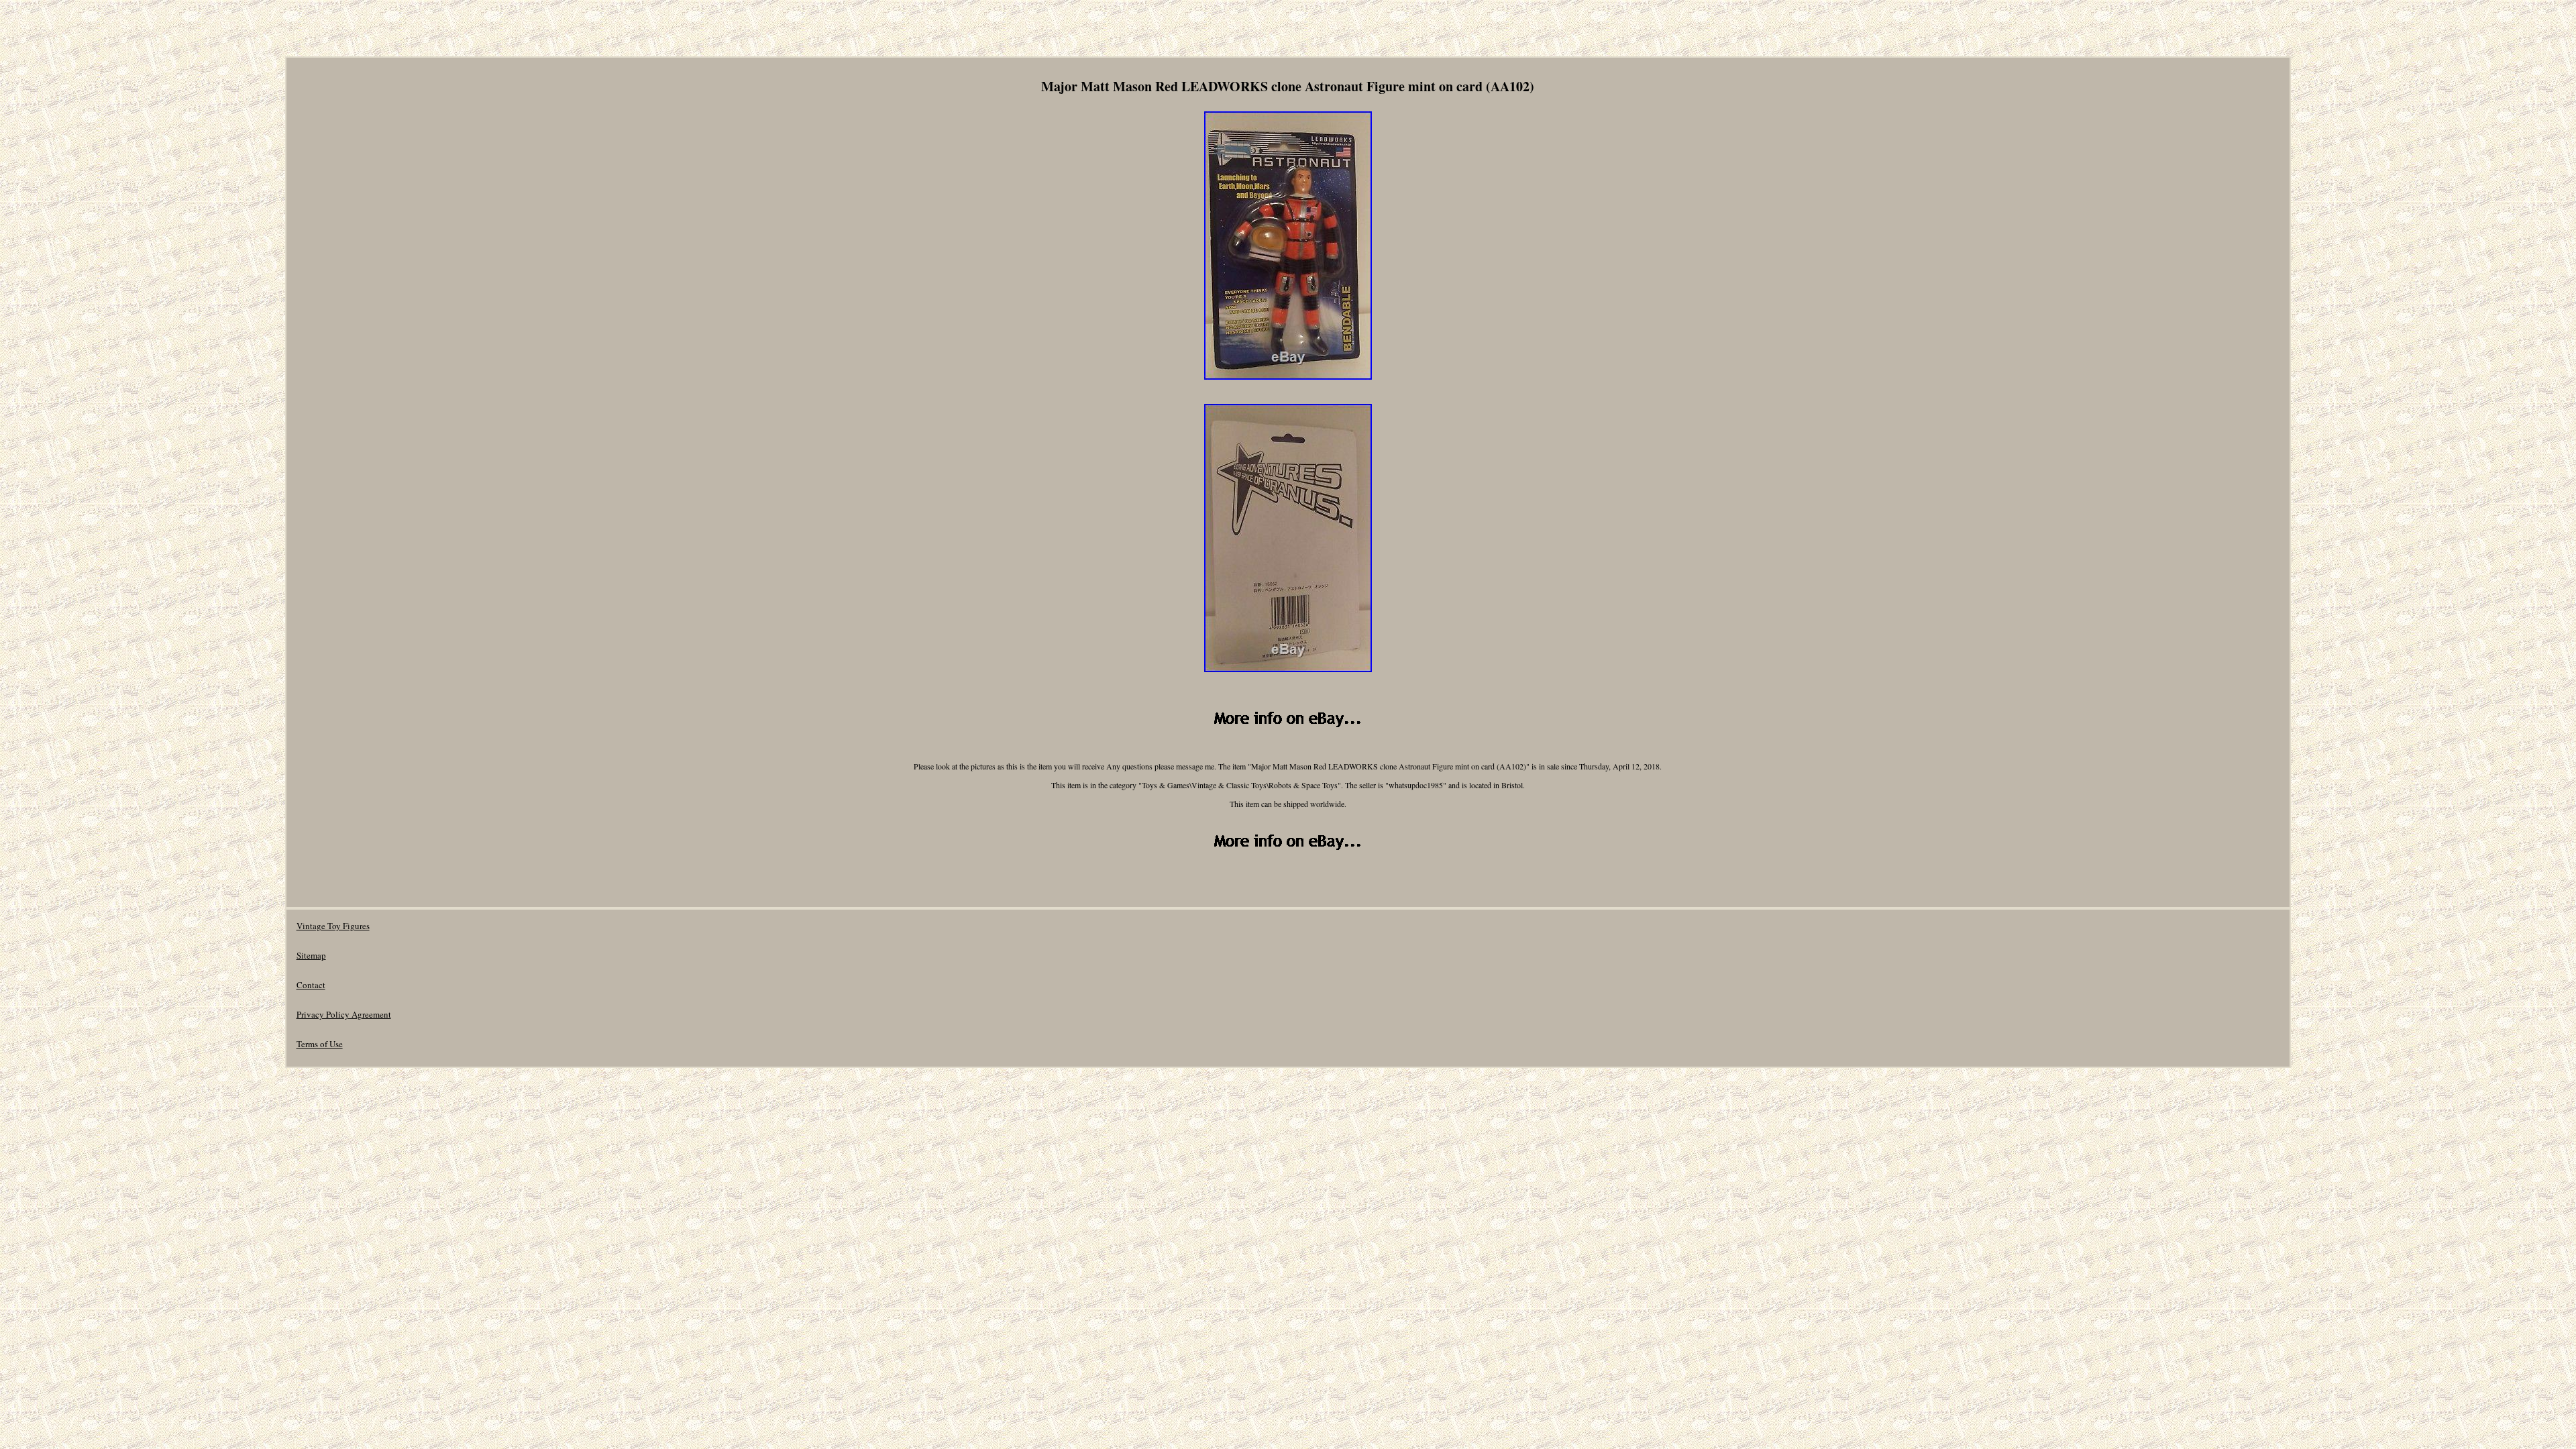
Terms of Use (320, 1044)
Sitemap (311, 955)
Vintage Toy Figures (333, 926)
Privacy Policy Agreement (344, 1014)
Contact (311, 985)
